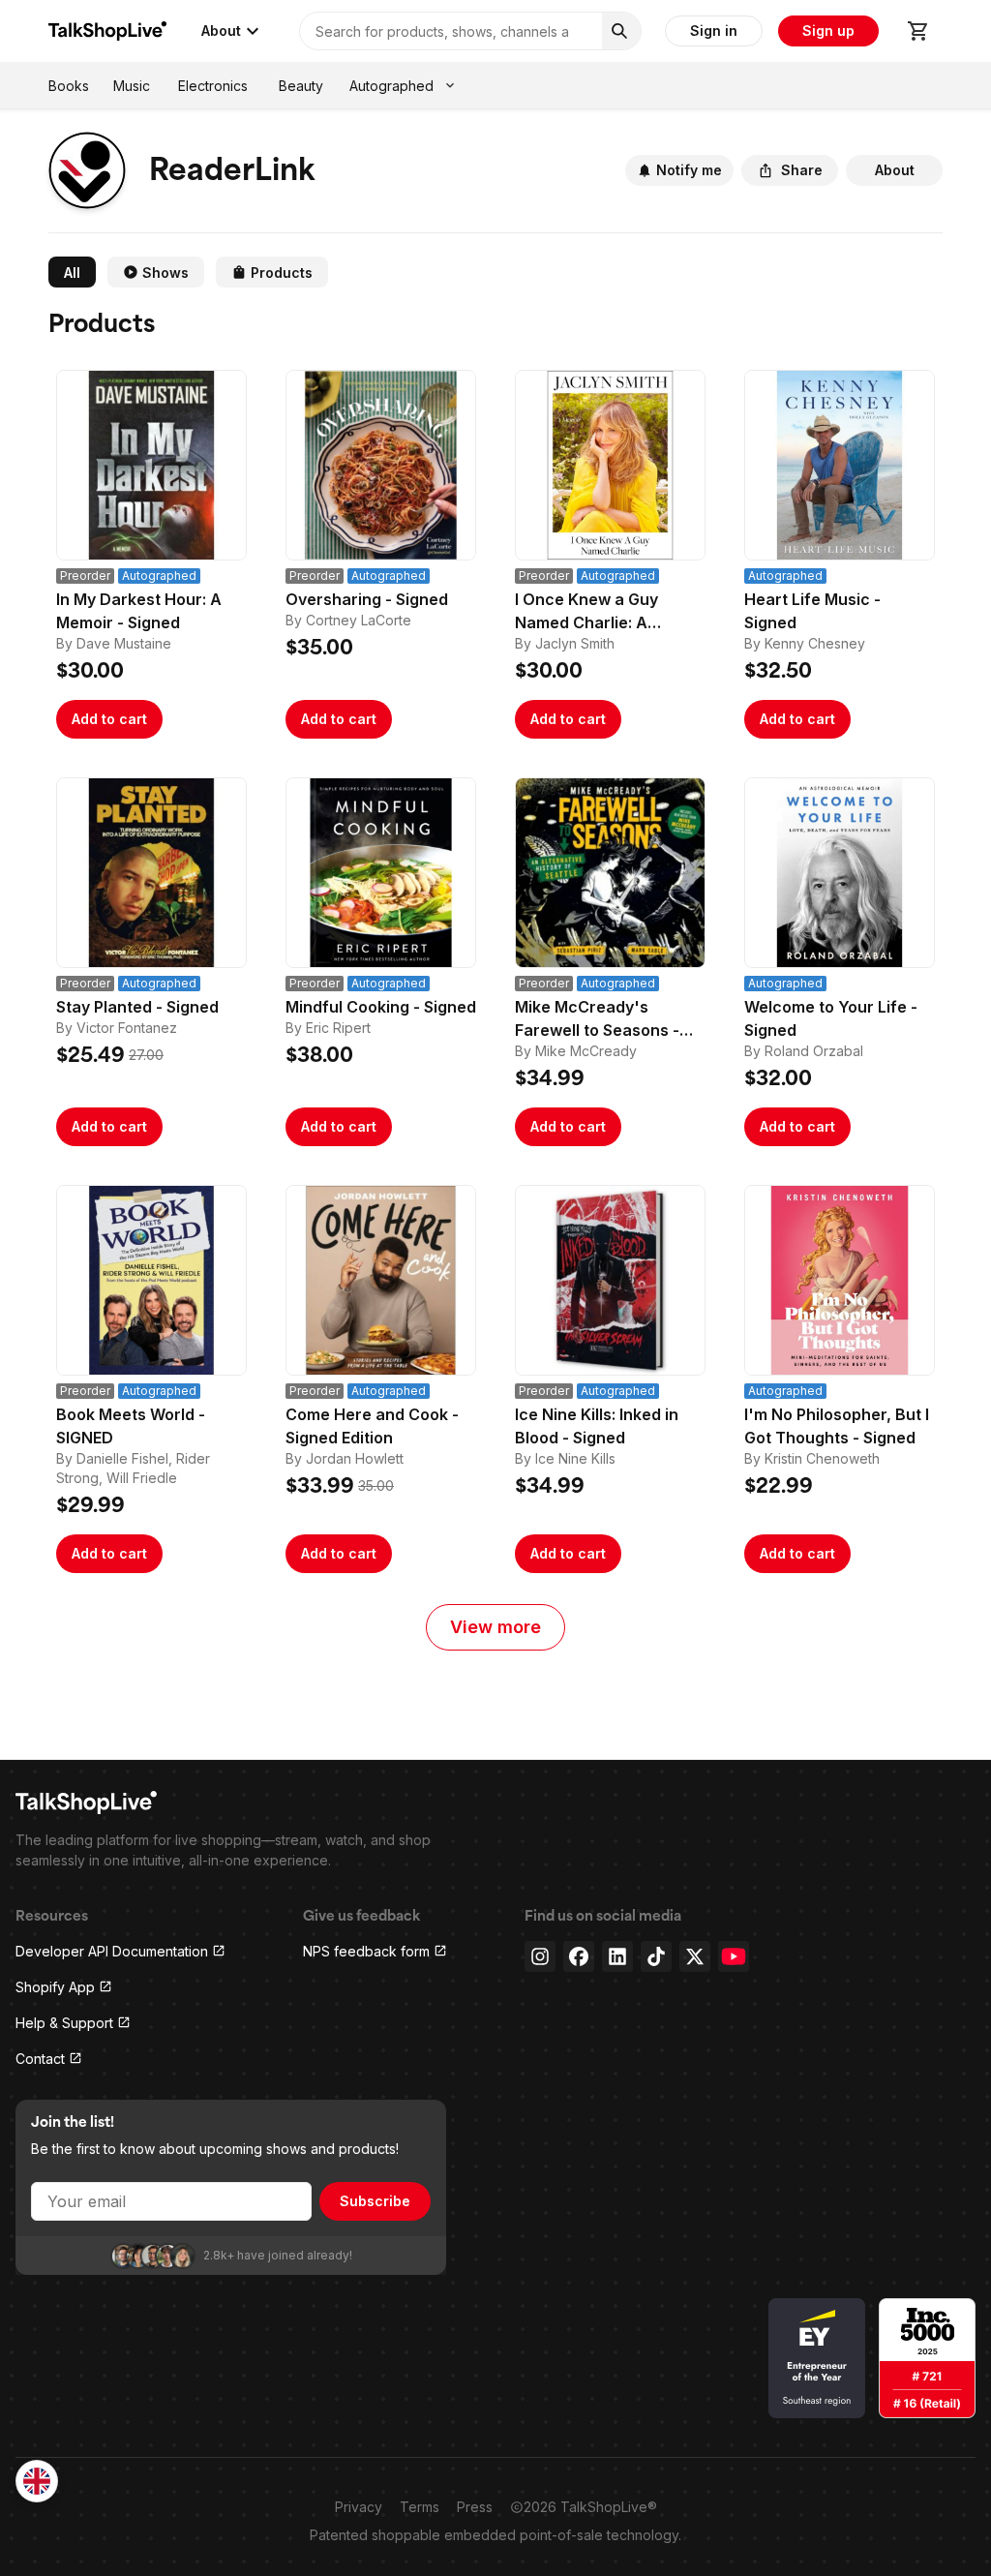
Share (802, 170)
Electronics (213, 86)
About (221, 30)
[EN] (37, 2481)
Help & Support (64, 2023)
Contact (40, 2059)
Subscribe (375, 2201)
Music (132, 86)
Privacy (359, 2507)
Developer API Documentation (112, 1951)
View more (495, 1627)
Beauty (301, 86)
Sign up (828, 30)
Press (475, 2507)
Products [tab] (282, 273)
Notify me (689, 170)
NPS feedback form (366, 1951)
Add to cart (109, 719)
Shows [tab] (165, 273)
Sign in (714, 30)
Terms (420, 2507)
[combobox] (37, 2481)
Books (69, 86)
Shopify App (55, 1987)
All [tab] (72, 273)
